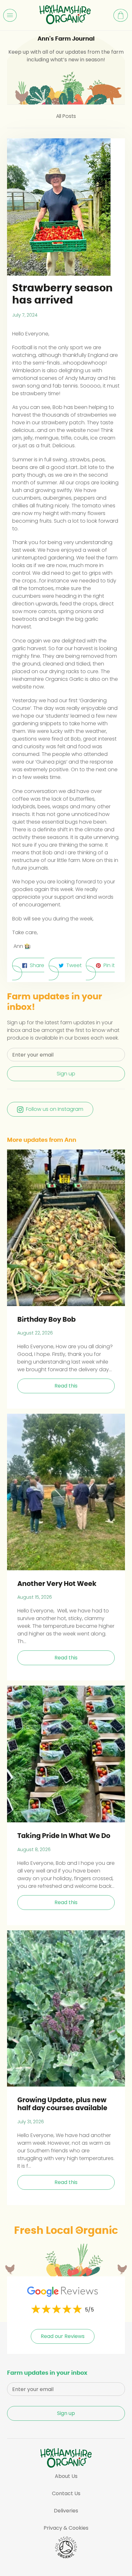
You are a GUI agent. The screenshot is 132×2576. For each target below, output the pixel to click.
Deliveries (66, 2511)
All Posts (66, 116)
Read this (66, 1386)
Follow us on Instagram (55, 1109)
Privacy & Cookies (66, 2528)
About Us (66, 2476)
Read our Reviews (63, 2336)
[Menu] (10, 15)
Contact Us (66, 2493)
